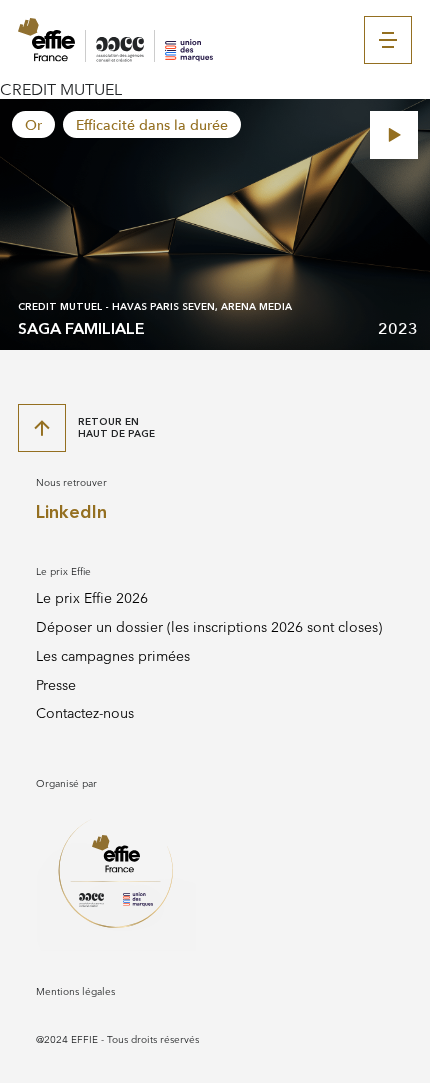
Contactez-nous (85, 713)
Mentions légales (75, 992)
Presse (56, 685)
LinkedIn (71, 512)
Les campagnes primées (113, 656)
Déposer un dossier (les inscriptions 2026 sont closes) (209, 627)
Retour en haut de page (116, 427)
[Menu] (388, 40)
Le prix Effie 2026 (92, 598)
